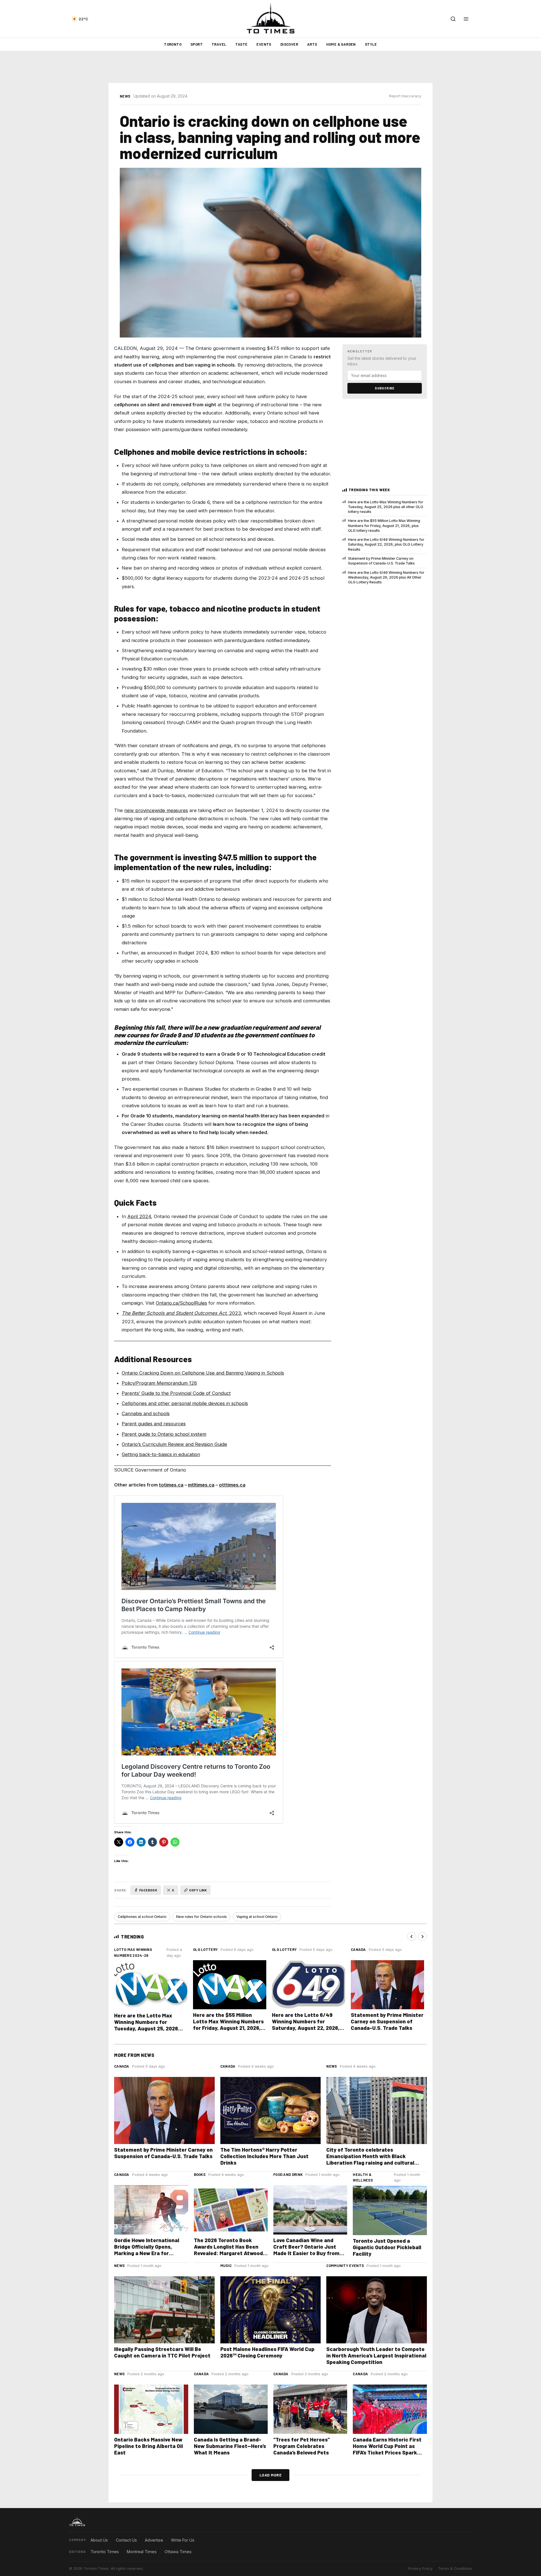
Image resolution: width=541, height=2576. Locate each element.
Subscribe (385, 388)
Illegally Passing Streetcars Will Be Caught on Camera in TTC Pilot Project (162, 2352)
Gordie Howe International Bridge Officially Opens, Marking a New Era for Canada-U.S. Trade (147, 2250)
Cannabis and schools (146, 1413)
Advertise (154, 2540)
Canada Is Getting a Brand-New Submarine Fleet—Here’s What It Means (230, 2446)
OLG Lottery (205, 1949)
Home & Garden (341, 44)
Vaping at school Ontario (257, 1917)
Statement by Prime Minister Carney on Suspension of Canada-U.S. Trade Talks (381, 561)
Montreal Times (142, 2552)
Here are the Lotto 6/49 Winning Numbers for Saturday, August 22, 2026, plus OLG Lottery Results (386, 544)
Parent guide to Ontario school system (164, 1434)
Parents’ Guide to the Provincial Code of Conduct (176, 1393)
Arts (312, 44)
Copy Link (198, 1890)
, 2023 (181, 1313)
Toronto (173, 44)
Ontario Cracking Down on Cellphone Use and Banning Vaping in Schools (203, 1373)
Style (371, 44)
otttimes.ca (232, 1485)
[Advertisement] (270, 67)
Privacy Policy (420, 2569)
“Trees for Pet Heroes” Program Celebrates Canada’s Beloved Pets (302, 2446)
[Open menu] (466, 19)
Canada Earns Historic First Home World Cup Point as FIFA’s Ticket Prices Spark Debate (387, 2449)
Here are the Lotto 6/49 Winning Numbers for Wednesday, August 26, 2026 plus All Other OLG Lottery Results (386, 577)
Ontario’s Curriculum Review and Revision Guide (174, 1444)
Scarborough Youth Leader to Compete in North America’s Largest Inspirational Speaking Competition (376, 2355)
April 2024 (139, 1216)
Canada (358, 1949)
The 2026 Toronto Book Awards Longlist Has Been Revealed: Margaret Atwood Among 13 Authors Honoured (229, 2250)
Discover (289, 44)
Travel (219, 44)
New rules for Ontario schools (201, 1917)
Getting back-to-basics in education (161, 1454)
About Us (99, 2540)
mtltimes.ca (201, 1485)
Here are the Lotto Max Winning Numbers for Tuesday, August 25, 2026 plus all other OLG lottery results (386, 507)
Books (200, 2174)
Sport (197, 44)
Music (226, 2266)
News (125, 96)
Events (264, 44)
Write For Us (183, 2540)
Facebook (148, 1890)
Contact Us (126, 2540)
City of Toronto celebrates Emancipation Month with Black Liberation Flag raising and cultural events (370, 2159)
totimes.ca (171, 1485)
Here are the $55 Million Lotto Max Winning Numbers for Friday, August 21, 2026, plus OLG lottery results (384, 526)
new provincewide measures (156, 810)
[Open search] (453, 19)
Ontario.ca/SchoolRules (181, 1303)
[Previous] (412, 1937)
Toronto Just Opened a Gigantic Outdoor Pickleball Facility (387, 2247)
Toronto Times (105, 2552)
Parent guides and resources (154, 1424)
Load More (271, 2475)
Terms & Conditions (455, 2569)
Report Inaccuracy (405, 96)
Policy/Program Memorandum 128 (159, 1383)
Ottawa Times (178, 2552)
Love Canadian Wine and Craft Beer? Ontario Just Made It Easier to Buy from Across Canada (306, 2250)
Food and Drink (288, 2174)
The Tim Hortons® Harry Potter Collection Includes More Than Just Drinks (264, 2156)
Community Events (345, 2266)
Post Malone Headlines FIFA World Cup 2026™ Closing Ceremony (267, 2352)
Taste (241, 44)
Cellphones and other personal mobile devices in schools (185, 1403)
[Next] (422, 1937)
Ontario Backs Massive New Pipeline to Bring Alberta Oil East (148, 2446)
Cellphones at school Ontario (142, 1917)
